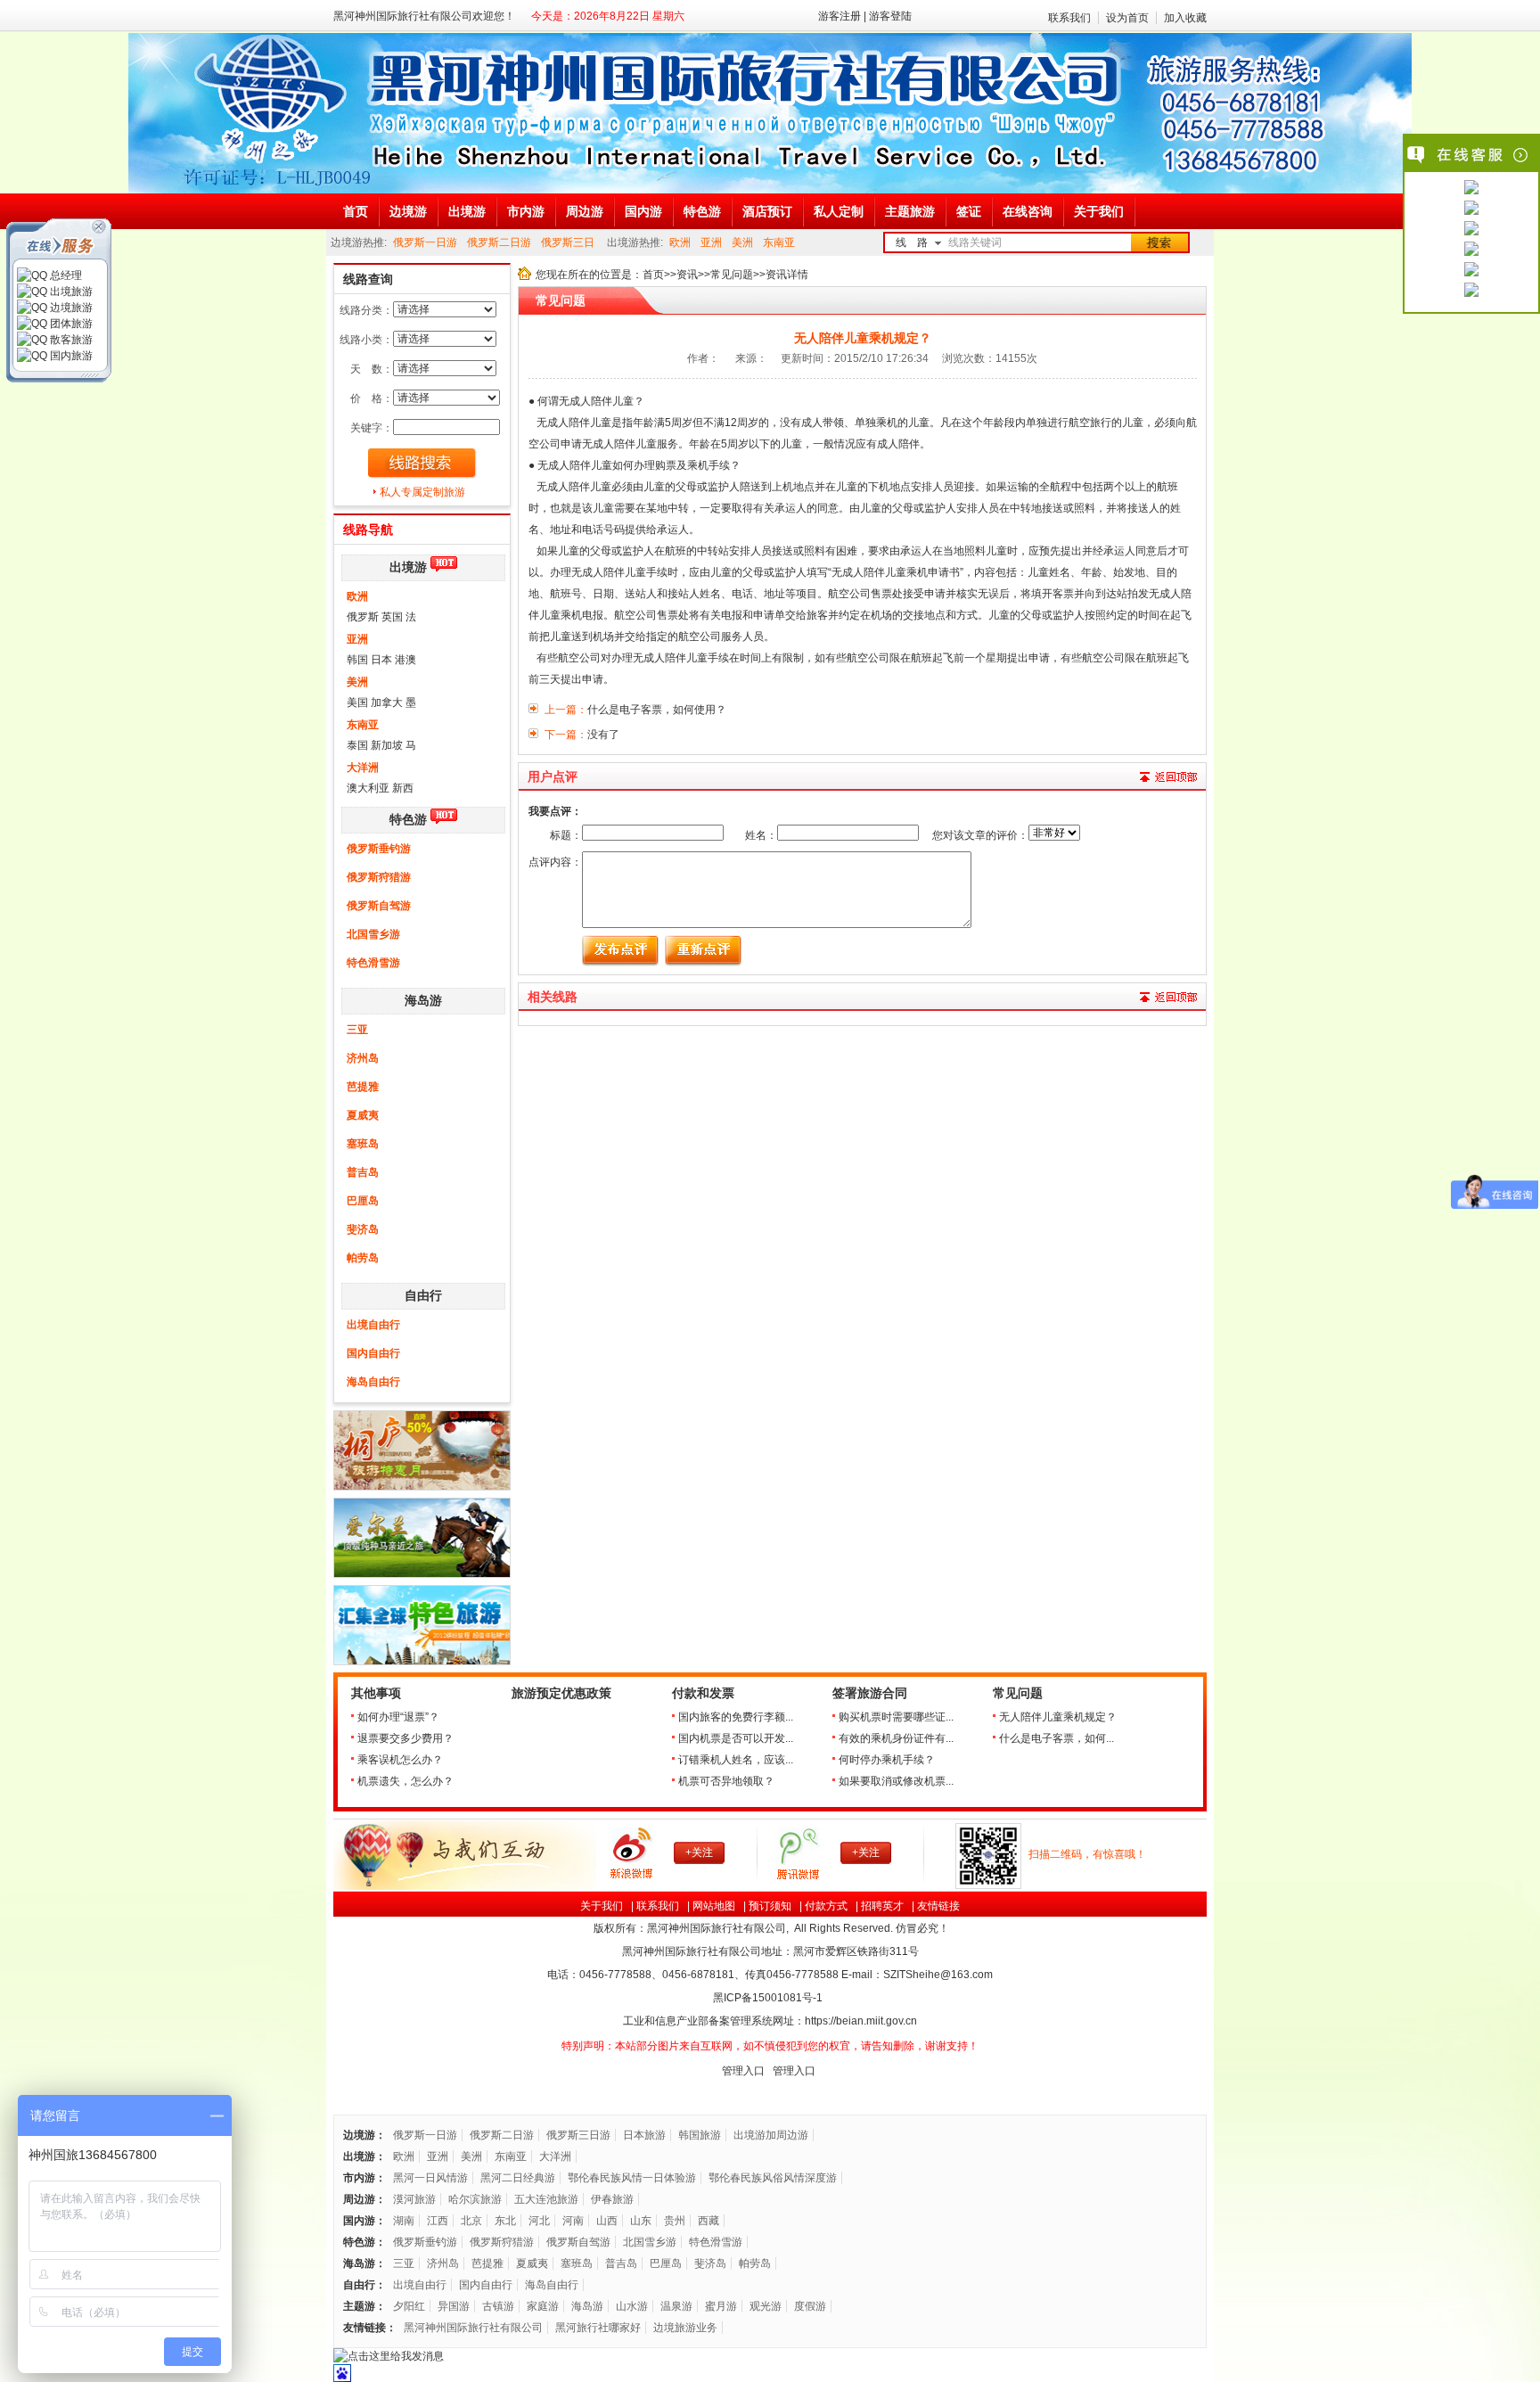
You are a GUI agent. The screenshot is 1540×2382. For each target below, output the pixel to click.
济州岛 (363, 1058)
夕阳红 (409, 2306)
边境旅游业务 (685, 2328)
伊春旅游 (612, 2199)
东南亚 (779, 242)
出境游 (408, 567)
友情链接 (938, 1906)
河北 (539, 2221)
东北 (505, 2221)
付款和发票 (703, 1693)
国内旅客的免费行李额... (736, 1717)
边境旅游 (70, 308)
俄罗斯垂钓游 (379, 849)
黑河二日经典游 (518, 2178)
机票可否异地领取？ (726, 1781)
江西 (438, 2221)
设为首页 (1127, 18)
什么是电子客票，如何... (1057, 1738)
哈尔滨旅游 (475, 2199)
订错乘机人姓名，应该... (736, 1760)
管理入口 (743, 2071)
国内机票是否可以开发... (736, 1738)
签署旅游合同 (870, 1693)
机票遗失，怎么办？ (405, 1781)
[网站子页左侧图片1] (422, 1487)
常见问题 (732, 275)
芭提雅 (363, 1087)
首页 (653, 275)
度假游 (810, 2306)
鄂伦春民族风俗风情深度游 (773, 2178)
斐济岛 (363, 1229)
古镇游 (498, 2306)
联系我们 (1069, 18)
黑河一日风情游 (430, 2178)
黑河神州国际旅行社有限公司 (473, 2328)
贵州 (675, 2221)
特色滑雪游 (373, 963)
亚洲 (711, 242)
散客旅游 (70, 340)
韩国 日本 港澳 (381, 660)
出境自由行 (373, 1325)
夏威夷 (363, 1115)
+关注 (699, 1852)
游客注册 (840, 16)
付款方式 (826, 1906)
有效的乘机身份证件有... (896, 1738)
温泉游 (676, 2306)
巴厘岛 (363, 1201)
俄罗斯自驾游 (379, 906)
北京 (471, 2221)
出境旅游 (70, 292)
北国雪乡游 (373, 934)
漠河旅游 (414, 2199)
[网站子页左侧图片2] (422, 1574)
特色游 (408, 820)
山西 (607, 2221)
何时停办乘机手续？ (887, 1760)
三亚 (357, 1030)
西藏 (709, 2221)
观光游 (766, 2306)
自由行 (423, 1296)
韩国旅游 (700, 2135)
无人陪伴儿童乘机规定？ (1058, 1717)
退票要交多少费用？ (405, 1738)
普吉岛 (363, 1172)
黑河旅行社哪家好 (598, 2328)
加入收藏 (1185, 18)
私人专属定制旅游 (422, 492)
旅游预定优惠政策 (561, 1693)
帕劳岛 (363, 1258)
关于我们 (602, 1906)
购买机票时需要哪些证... (896, 1717)
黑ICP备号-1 (769, 1998)
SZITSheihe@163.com (938, 1975)
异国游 (454, 2306)
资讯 (687, 275)
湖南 (404, 2221)
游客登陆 (890, 16)
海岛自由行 (373, 1382)
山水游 (632, 2306)
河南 (573, 2221)
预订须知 (770, 1906)
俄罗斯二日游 (499, 242)
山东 (641, 2221)
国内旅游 (70, 356)
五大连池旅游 (546, 2199)
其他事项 (376, 1693)
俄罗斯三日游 (578, 2135)
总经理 (65, 275)
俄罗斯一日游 (425, 242)
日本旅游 (644, 2135)
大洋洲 (363, 768)
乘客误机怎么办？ (400, 1760)
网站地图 (714, 1906)
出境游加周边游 (771, 2135)
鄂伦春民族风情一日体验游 (632, 2178)
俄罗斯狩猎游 (379, 877)
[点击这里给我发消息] (1471, 189)
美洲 (742, 242)
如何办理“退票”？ (398, 1717)
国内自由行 (373, 1353)
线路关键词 (975, 242)
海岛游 (423, 1001)
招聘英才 (882, 1906)
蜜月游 (721, 2306)
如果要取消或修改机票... (896, 1781)
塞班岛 (363, 1144)
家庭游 (543, 2306)
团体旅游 (70, 324)
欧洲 (680, 242)
